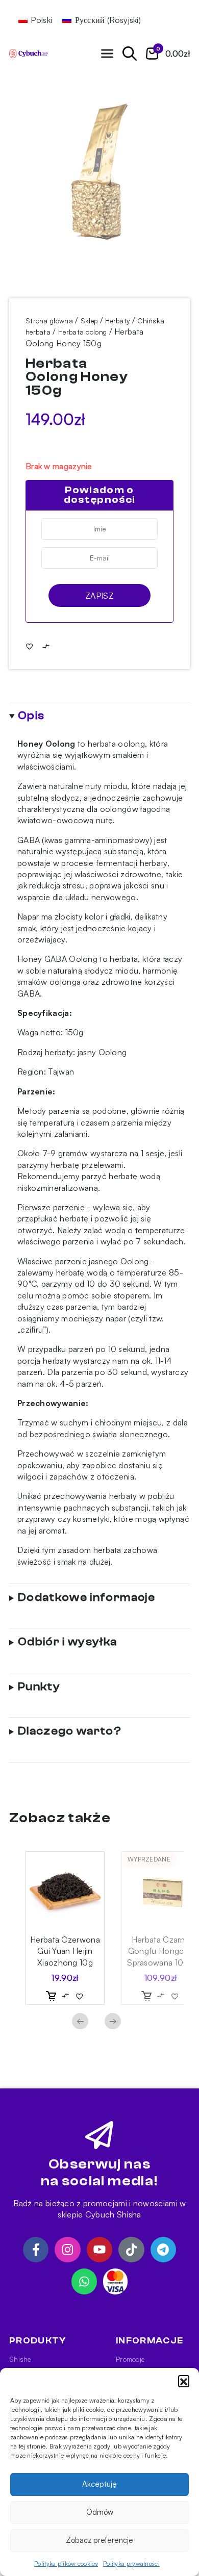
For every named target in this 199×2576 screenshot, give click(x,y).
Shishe (20, 2359)
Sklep (89, 321)
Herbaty (117, 321)
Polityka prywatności (131, 2564)
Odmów (100, 2512)
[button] (184, 2381)
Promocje (130, 2359)
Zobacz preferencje (99, 2540)
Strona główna (49, 321)
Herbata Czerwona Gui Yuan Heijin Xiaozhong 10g (65, 1951)
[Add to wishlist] (30, 646)
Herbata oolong (82, 332)
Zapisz (99, 596)
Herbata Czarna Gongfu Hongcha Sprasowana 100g (160, 1951)
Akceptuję (99, 2484)
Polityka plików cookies (66, 2564)
